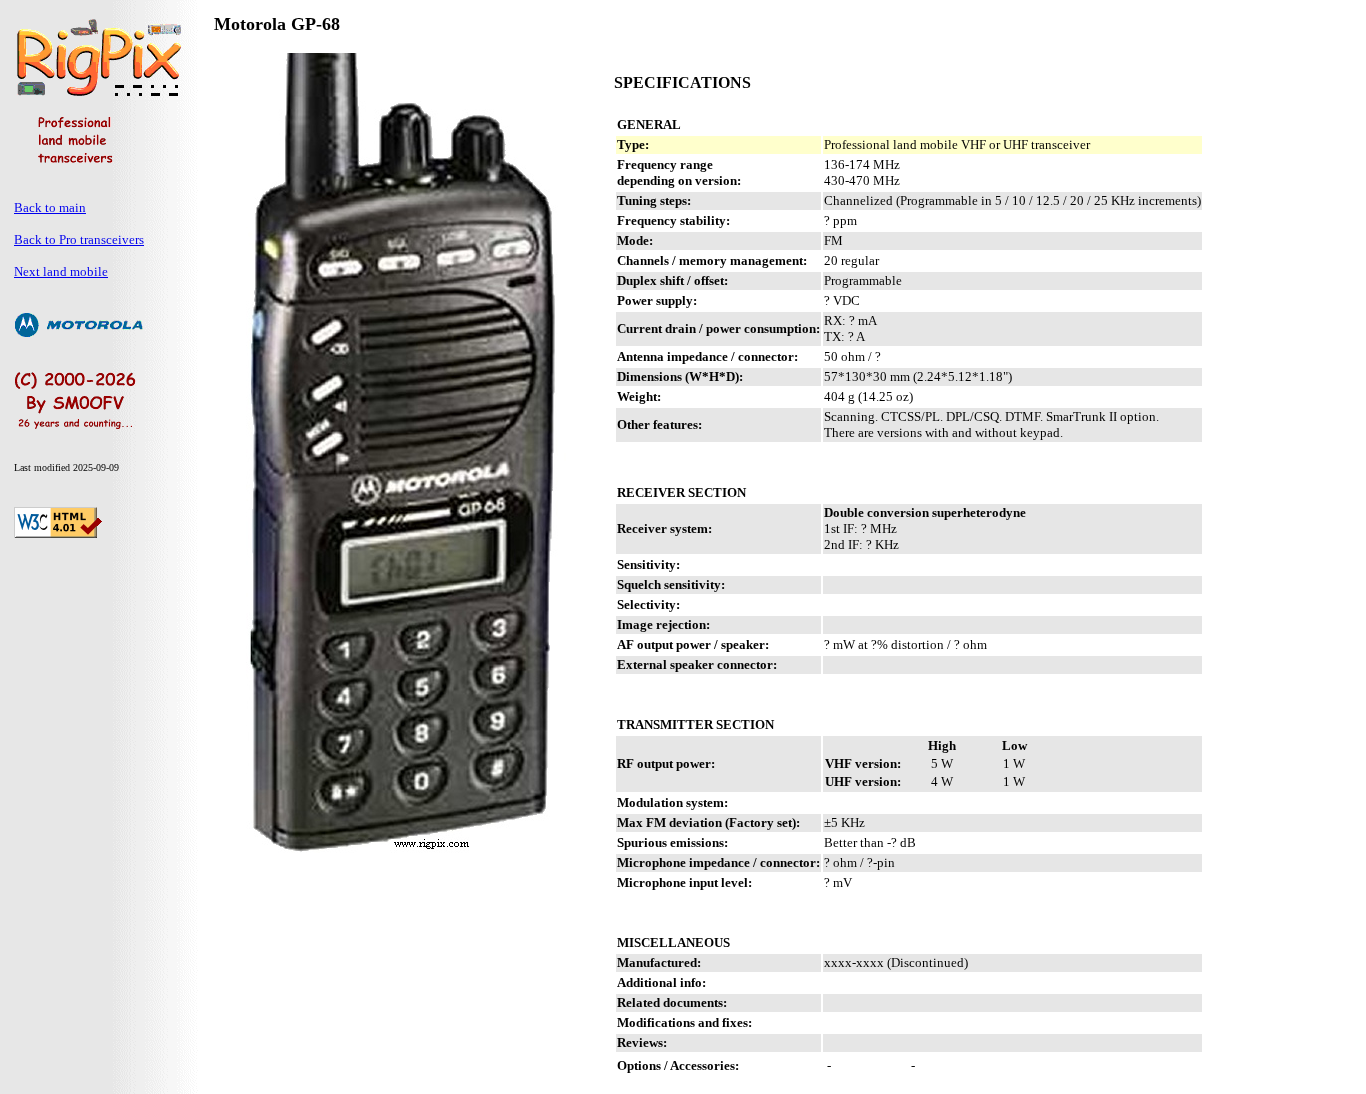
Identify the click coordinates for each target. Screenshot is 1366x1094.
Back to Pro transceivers (79, 239)
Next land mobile (61, 271)
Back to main (50, 207)
